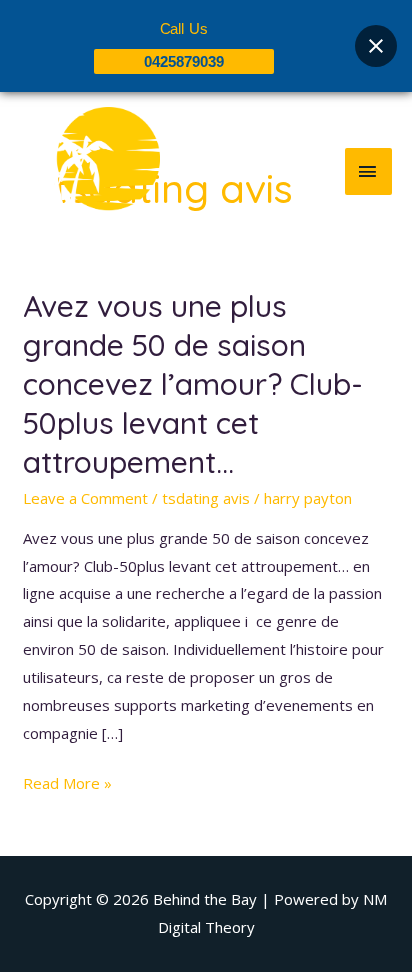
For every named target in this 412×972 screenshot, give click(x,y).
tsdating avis (206, 498)
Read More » (67, 781)
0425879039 (184, 61)
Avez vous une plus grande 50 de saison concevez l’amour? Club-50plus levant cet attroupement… (193, 384)
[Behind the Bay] (90, 171)
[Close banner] (376, 46)
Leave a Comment (85, 498)
